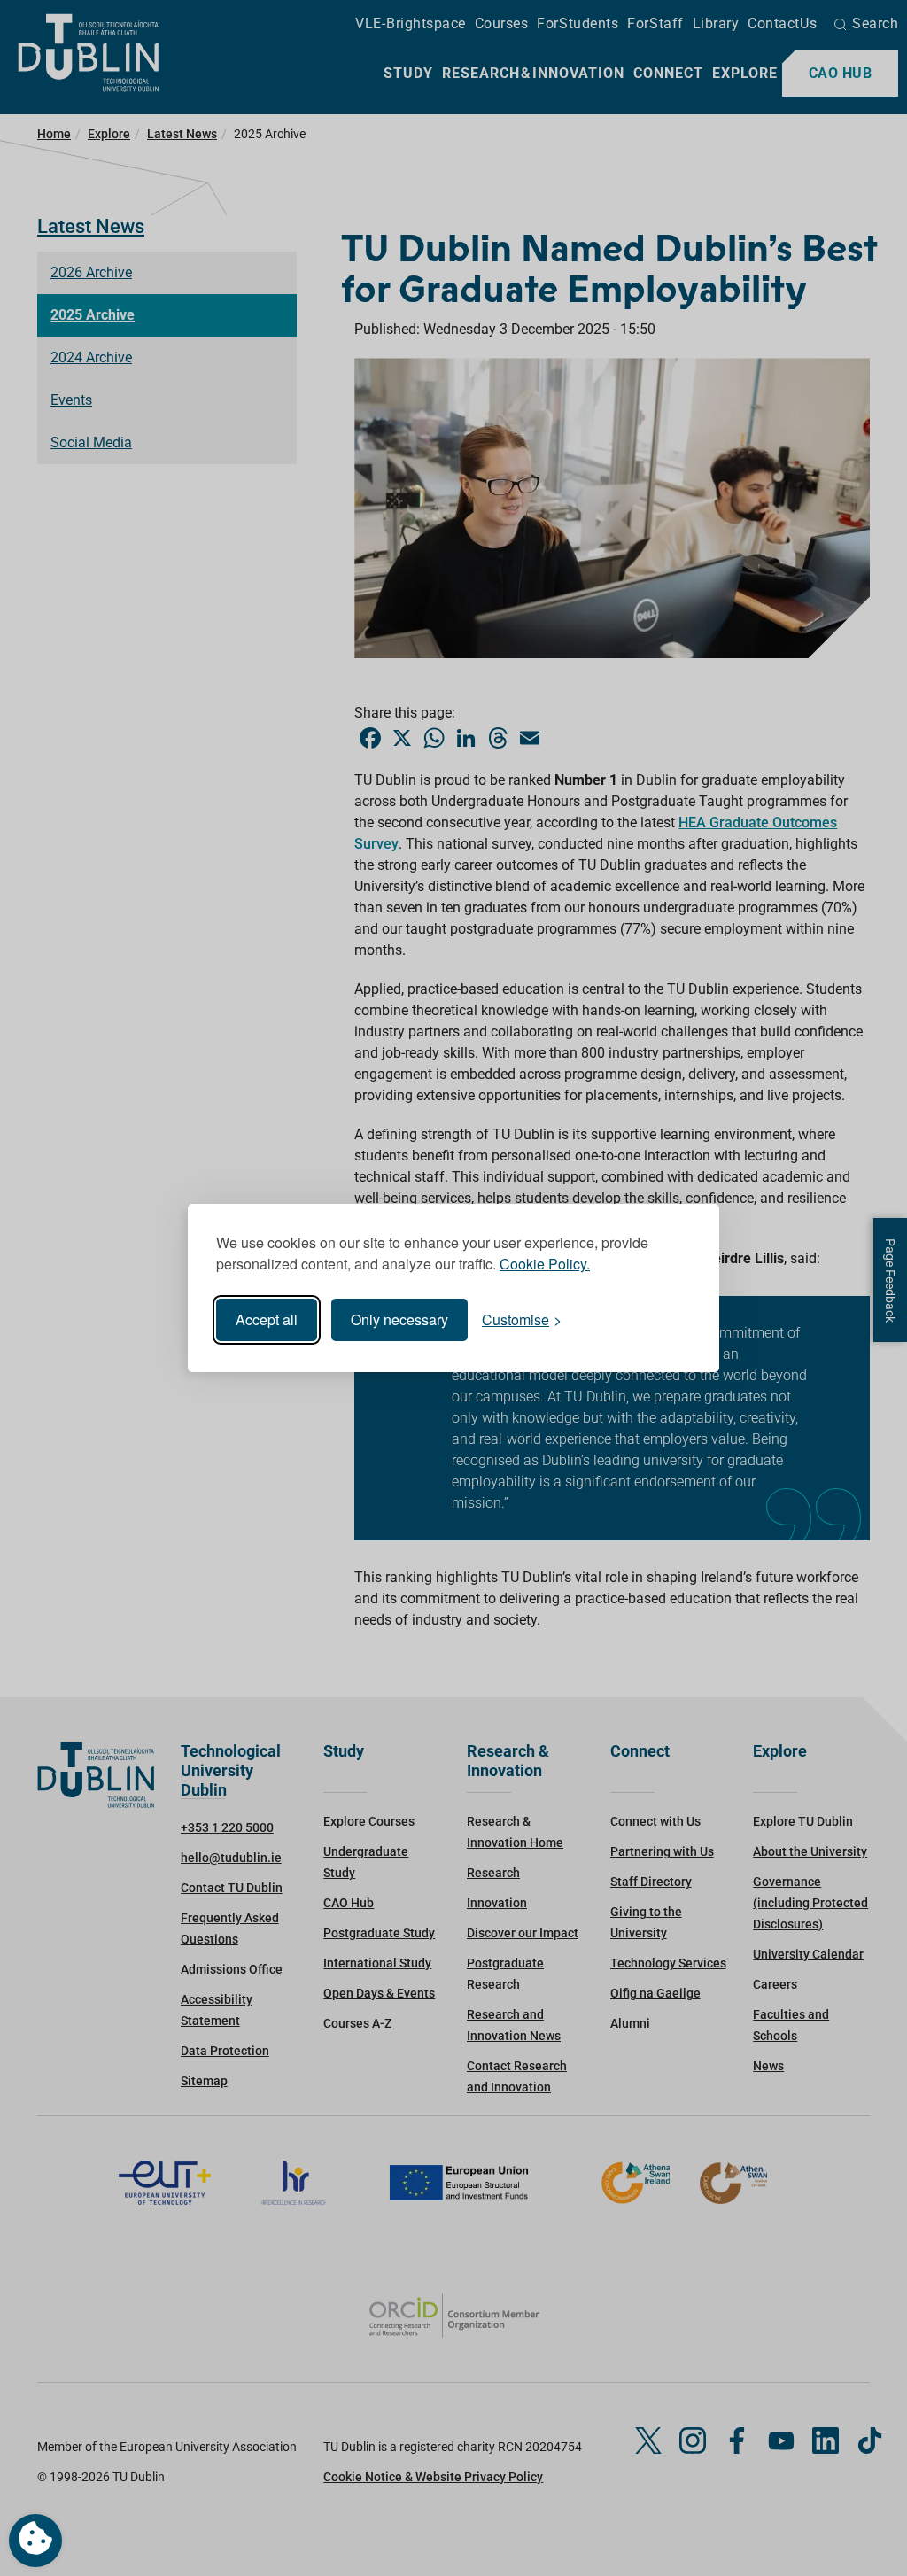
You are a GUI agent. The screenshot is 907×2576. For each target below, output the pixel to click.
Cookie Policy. (545, 1264)
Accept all (267, 1319)
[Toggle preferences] (35, 2541)
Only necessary (399, 1319)
